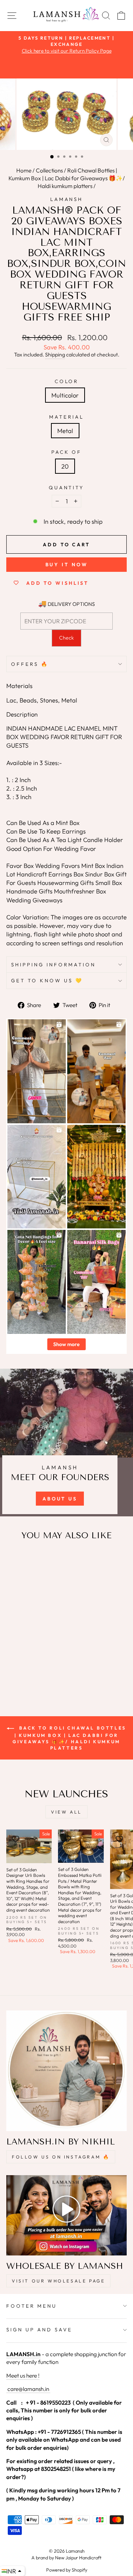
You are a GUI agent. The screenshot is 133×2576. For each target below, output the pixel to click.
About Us (60, 1499)
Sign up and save (39, 2330)
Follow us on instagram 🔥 (61, 2157)
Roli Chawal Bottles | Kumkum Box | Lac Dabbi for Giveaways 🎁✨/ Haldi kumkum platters (67, 178)
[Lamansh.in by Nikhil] (66, 2071)
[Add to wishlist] (16, 1560)
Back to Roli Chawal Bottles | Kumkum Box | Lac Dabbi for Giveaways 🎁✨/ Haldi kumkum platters (69, 1738)
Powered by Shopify (67, 2570)
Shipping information (53, 965)
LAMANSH (67, 199)
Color (67, 381)
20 (65, 466)
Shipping (55, 355)
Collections (49, 170)
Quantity (67, 487)
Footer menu (32, 2306)
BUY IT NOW (67, 564)
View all (66, 1812)
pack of (67, 452)
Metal (65, 431)
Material (66, 417)
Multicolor (65, 395)
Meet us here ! (23, 2376)
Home (24, 170)
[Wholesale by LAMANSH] (66, 2215)
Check (66, 638)
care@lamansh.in (28, 2389)
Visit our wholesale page (58, 2281)
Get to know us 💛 (47, 980)
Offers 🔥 (30, 664)
